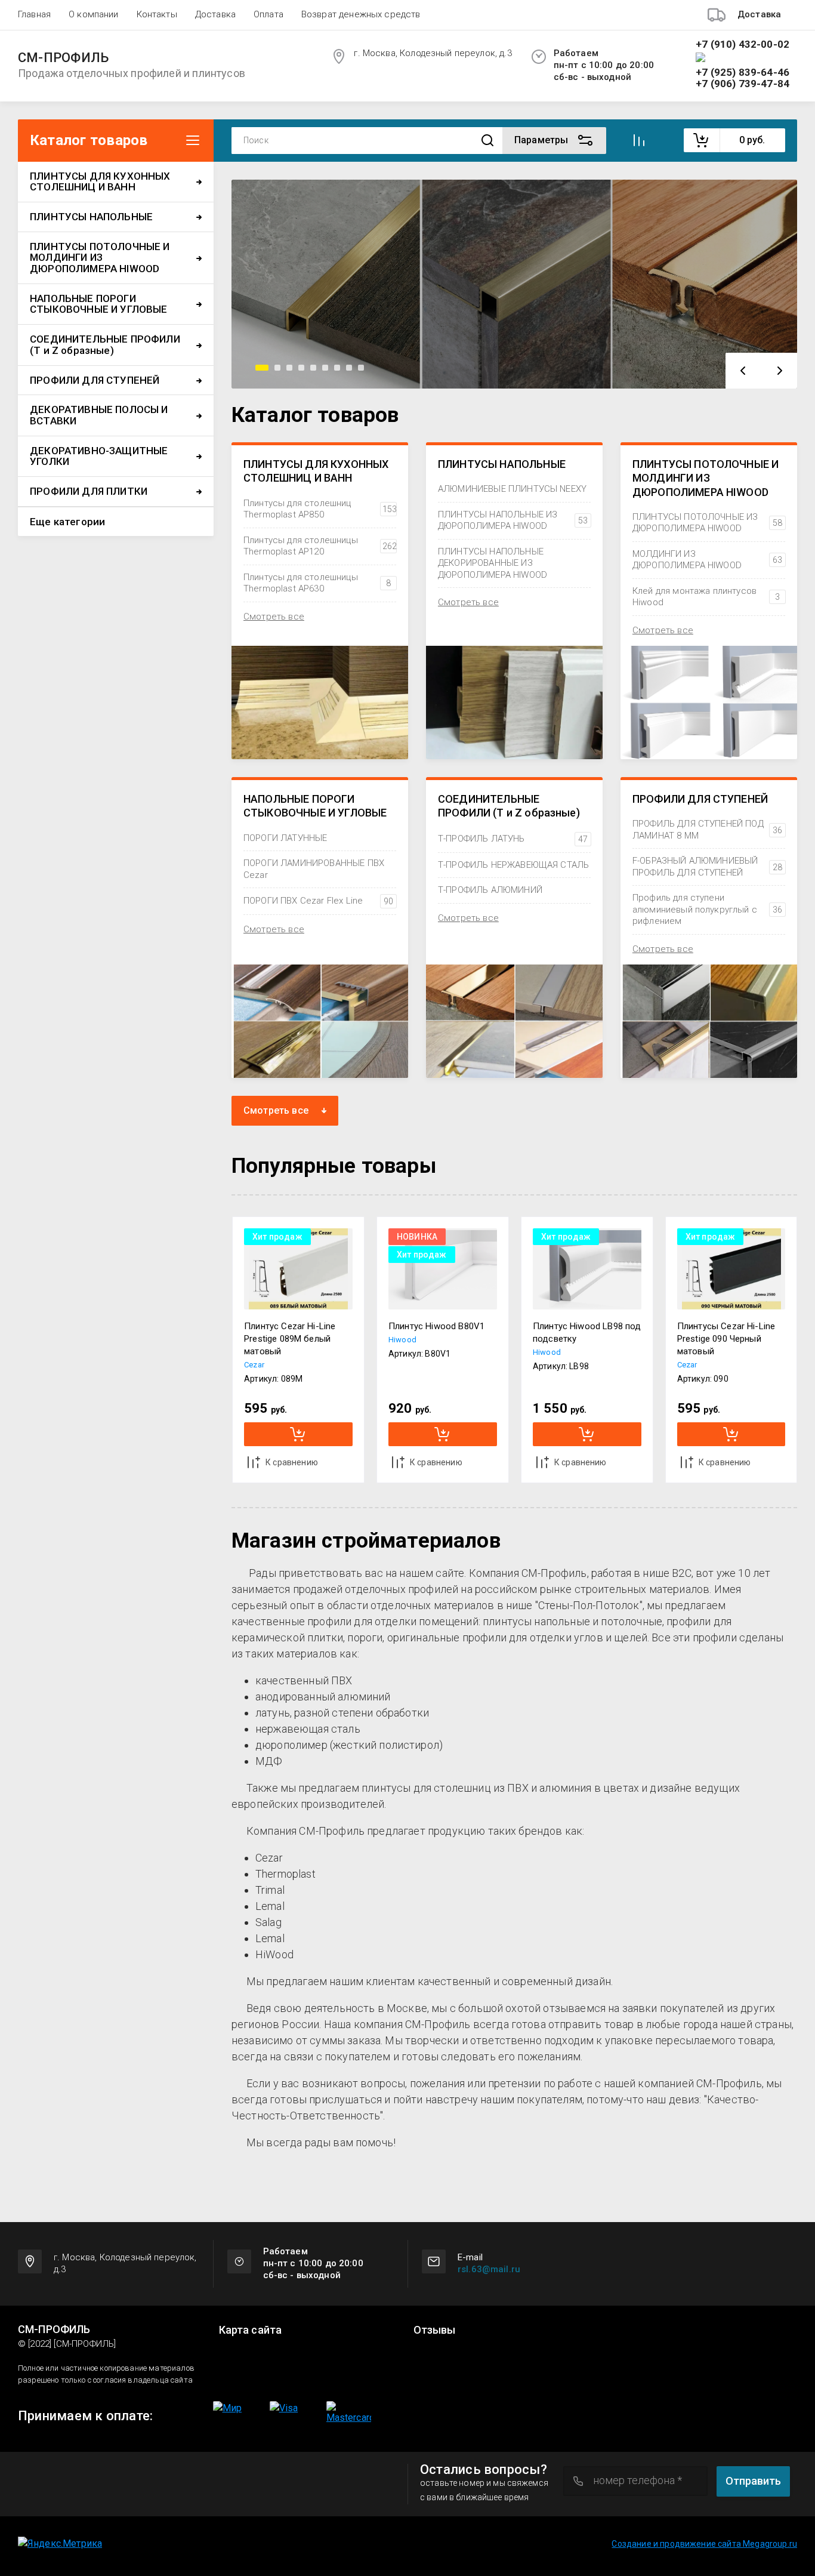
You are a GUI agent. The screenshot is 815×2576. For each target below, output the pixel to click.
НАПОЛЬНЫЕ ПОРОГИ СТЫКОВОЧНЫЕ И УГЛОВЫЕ (315, 806)
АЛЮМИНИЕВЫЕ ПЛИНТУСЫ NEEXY (512, 489)
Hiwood (402, 1340)
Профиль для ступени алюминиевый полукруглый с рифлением (707, 909)
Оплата (268, 14)
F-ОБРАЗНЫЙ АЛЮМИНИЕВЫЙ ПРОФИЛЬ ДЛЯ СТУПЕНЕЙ (707, 867)
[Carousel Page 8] (349, 368)
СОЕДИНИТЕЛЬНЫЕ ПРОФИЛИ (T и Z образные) (509, 806)
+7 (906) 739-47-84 (743, 84)
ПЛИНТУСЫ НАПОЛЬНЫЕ (502, 464)
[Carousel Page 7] (337, 368)
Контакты (157, 14)
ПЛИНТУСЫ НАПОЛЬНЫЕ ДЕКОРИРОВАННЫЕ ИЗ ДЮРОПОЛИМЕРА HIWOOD (493, 563)
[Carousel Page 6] (325, 368)
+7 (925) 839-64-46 (743, 73)
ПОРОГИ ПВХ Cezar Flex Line (318, 901)
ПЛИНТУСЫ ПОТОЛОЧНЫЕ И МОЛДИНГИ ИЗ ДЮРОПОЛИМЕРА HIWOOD (706, 478)
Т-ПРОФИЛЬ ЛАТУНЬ (513, 839)
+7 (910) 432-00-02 (743, 44)
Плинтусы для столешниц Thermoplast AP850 (320, 509)
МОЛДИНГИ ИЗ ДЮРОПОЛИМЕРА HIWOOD (707, 560)
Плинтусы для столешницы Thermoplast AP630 (317, 583)
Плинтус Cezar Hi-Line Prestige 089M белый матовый (290, 1339)
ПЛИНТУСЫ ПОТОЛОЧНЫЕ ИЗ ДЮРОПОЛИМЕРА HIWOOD (707, 523)
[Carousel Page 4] (301, 368)
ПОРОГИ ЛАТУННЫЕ (285, 838)
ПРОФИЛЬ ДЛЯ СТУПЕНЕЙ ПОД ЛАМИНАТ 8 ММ (707, 830)
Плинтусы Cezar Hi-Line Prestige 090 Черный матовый (726, 1339)
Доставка (215, 14)
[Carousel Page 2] (277, 368)
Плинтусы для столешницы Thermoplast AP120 (320, 546)
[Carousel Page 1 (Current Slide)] (262, 368)
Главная (34, 14)
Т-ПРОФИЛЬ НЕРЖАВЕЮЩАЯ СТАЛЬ (513, 865)
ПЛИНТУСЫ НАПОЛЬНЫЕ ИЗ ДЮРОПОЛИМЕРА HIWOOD (513, 520)
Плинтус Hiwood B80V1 (436, 1326)
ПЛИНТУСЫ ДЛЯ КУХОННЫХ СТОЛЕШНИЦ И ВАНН (316, 471)
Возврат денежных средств (361, 14)
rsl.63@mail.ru (489, 2269)
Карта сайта (251, 2330)
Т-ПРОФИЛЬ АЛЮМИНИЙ (490, 890)
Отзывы (435, 2330)
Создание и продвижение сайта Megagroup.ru (704, 2544)
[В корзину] (298, 1434)
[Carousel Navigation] (761, 371)
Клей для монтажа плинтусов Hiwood (706, 597)
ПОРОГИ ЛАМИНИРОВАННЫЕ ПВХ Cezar (314, 869)
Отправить (753, 2481)
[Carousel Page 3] (289, 368)
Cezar (254, 1365)
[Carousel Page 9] (361, 368)
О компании (94, 14)
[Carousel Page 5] (313, 368)
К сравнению (292, 1462)
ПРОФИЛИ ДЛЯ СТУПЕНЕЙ (700, 799)
